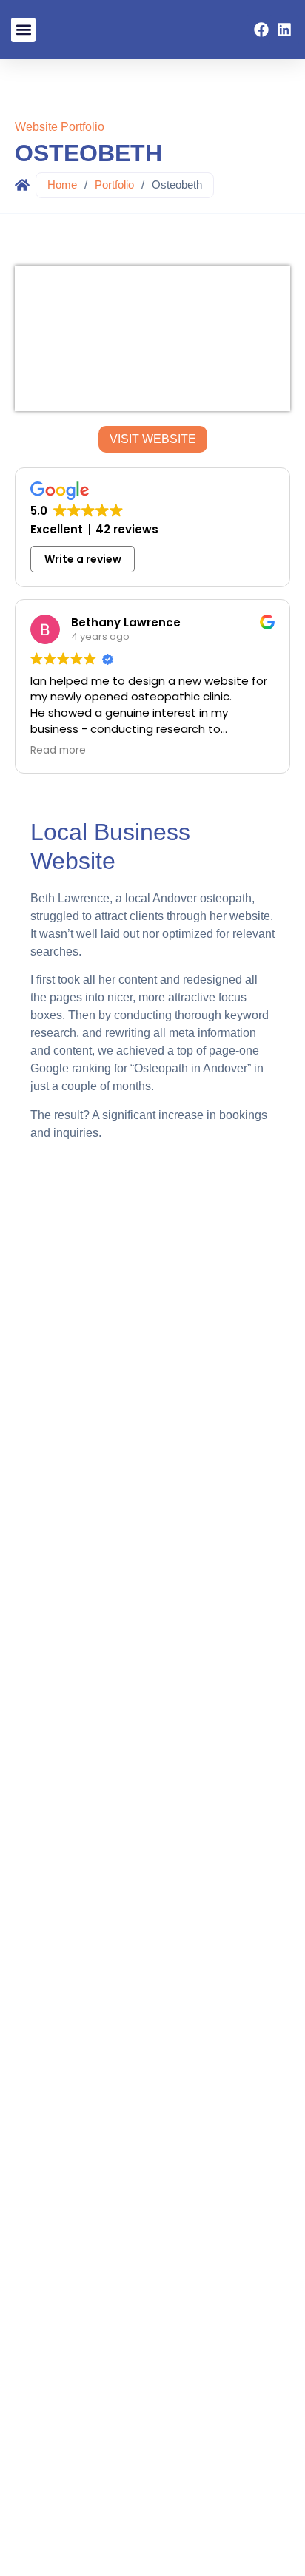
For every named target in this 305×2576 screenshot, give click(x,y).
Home (62, 185)
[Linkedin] (284, 30)
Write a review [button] (83, 559)
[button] (23, 30)
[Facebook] (261, 30)
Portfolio (114, 185)
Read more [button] (58, 751)
